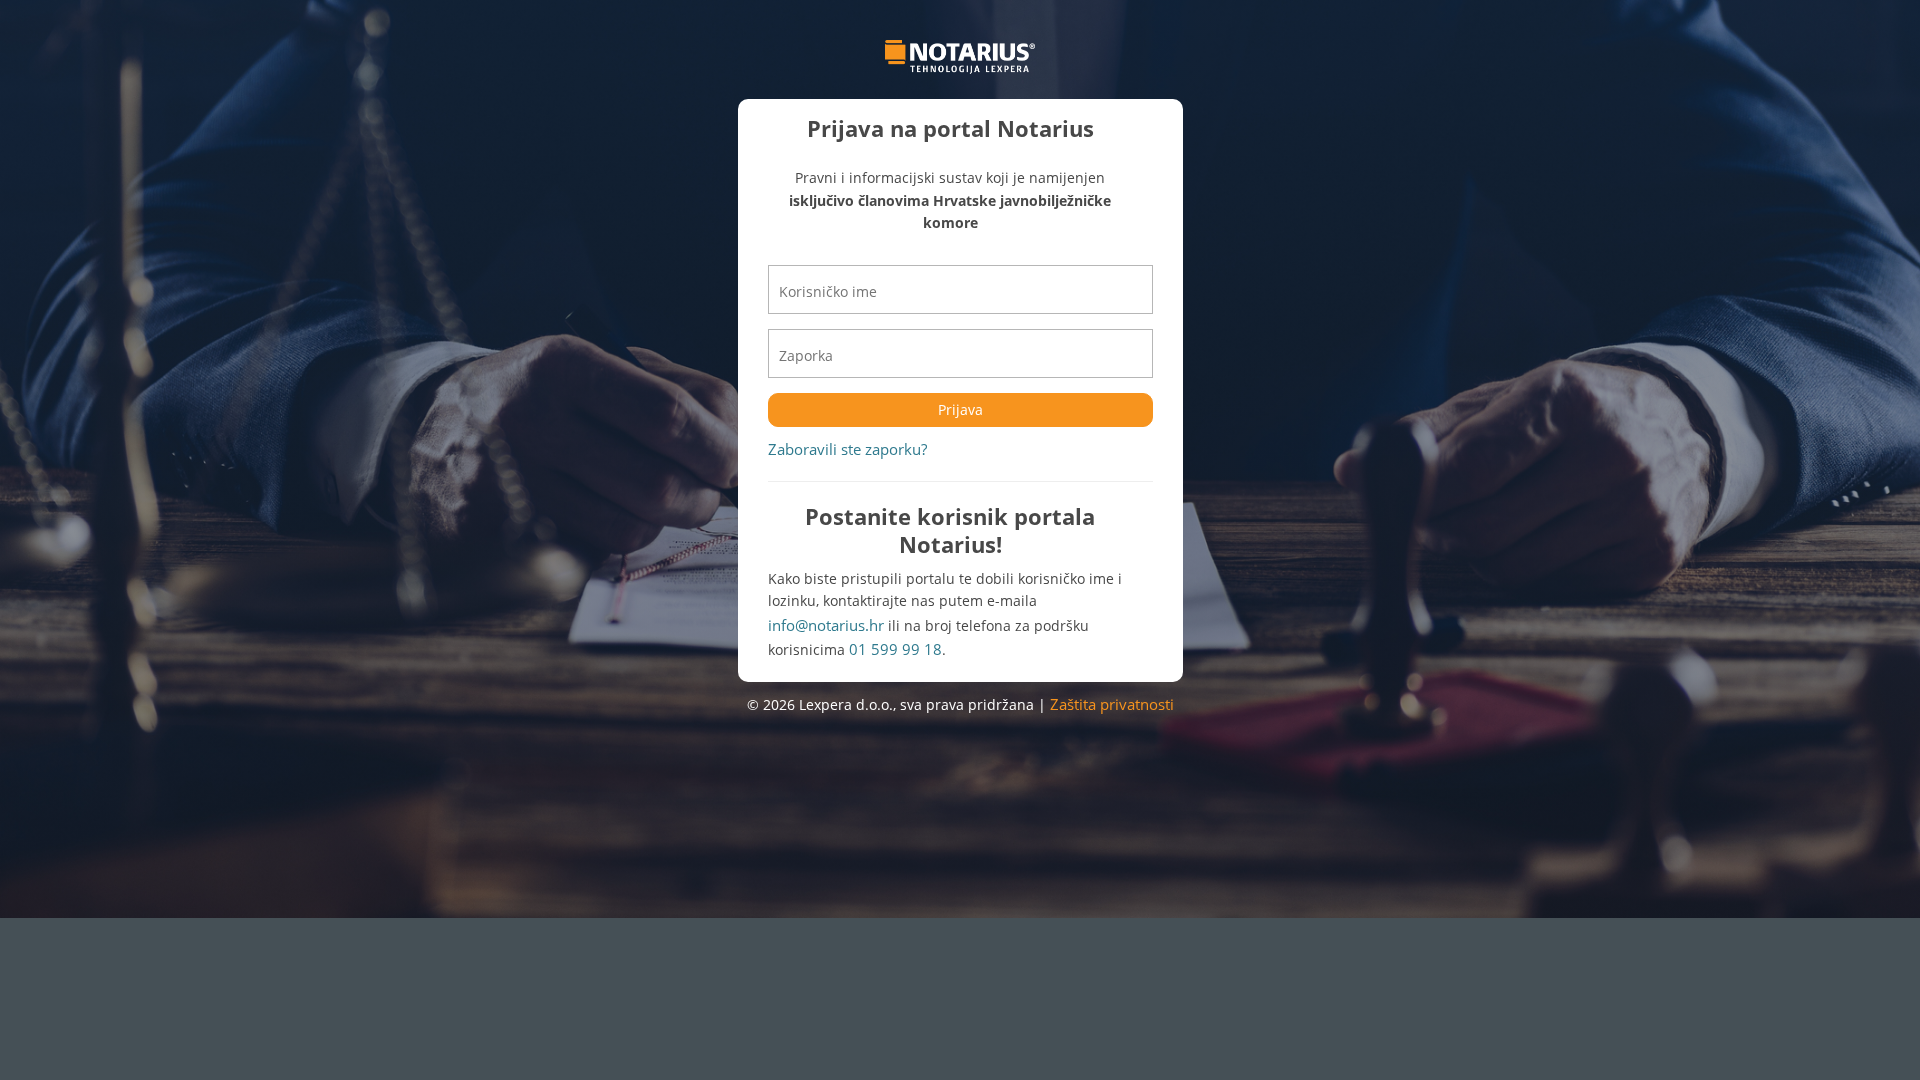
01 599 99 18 (895, 649)
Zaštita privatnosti (1112, 704)
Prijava (960, 409)
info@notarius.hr (826, 625)
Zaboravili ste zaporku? (847, 449)
